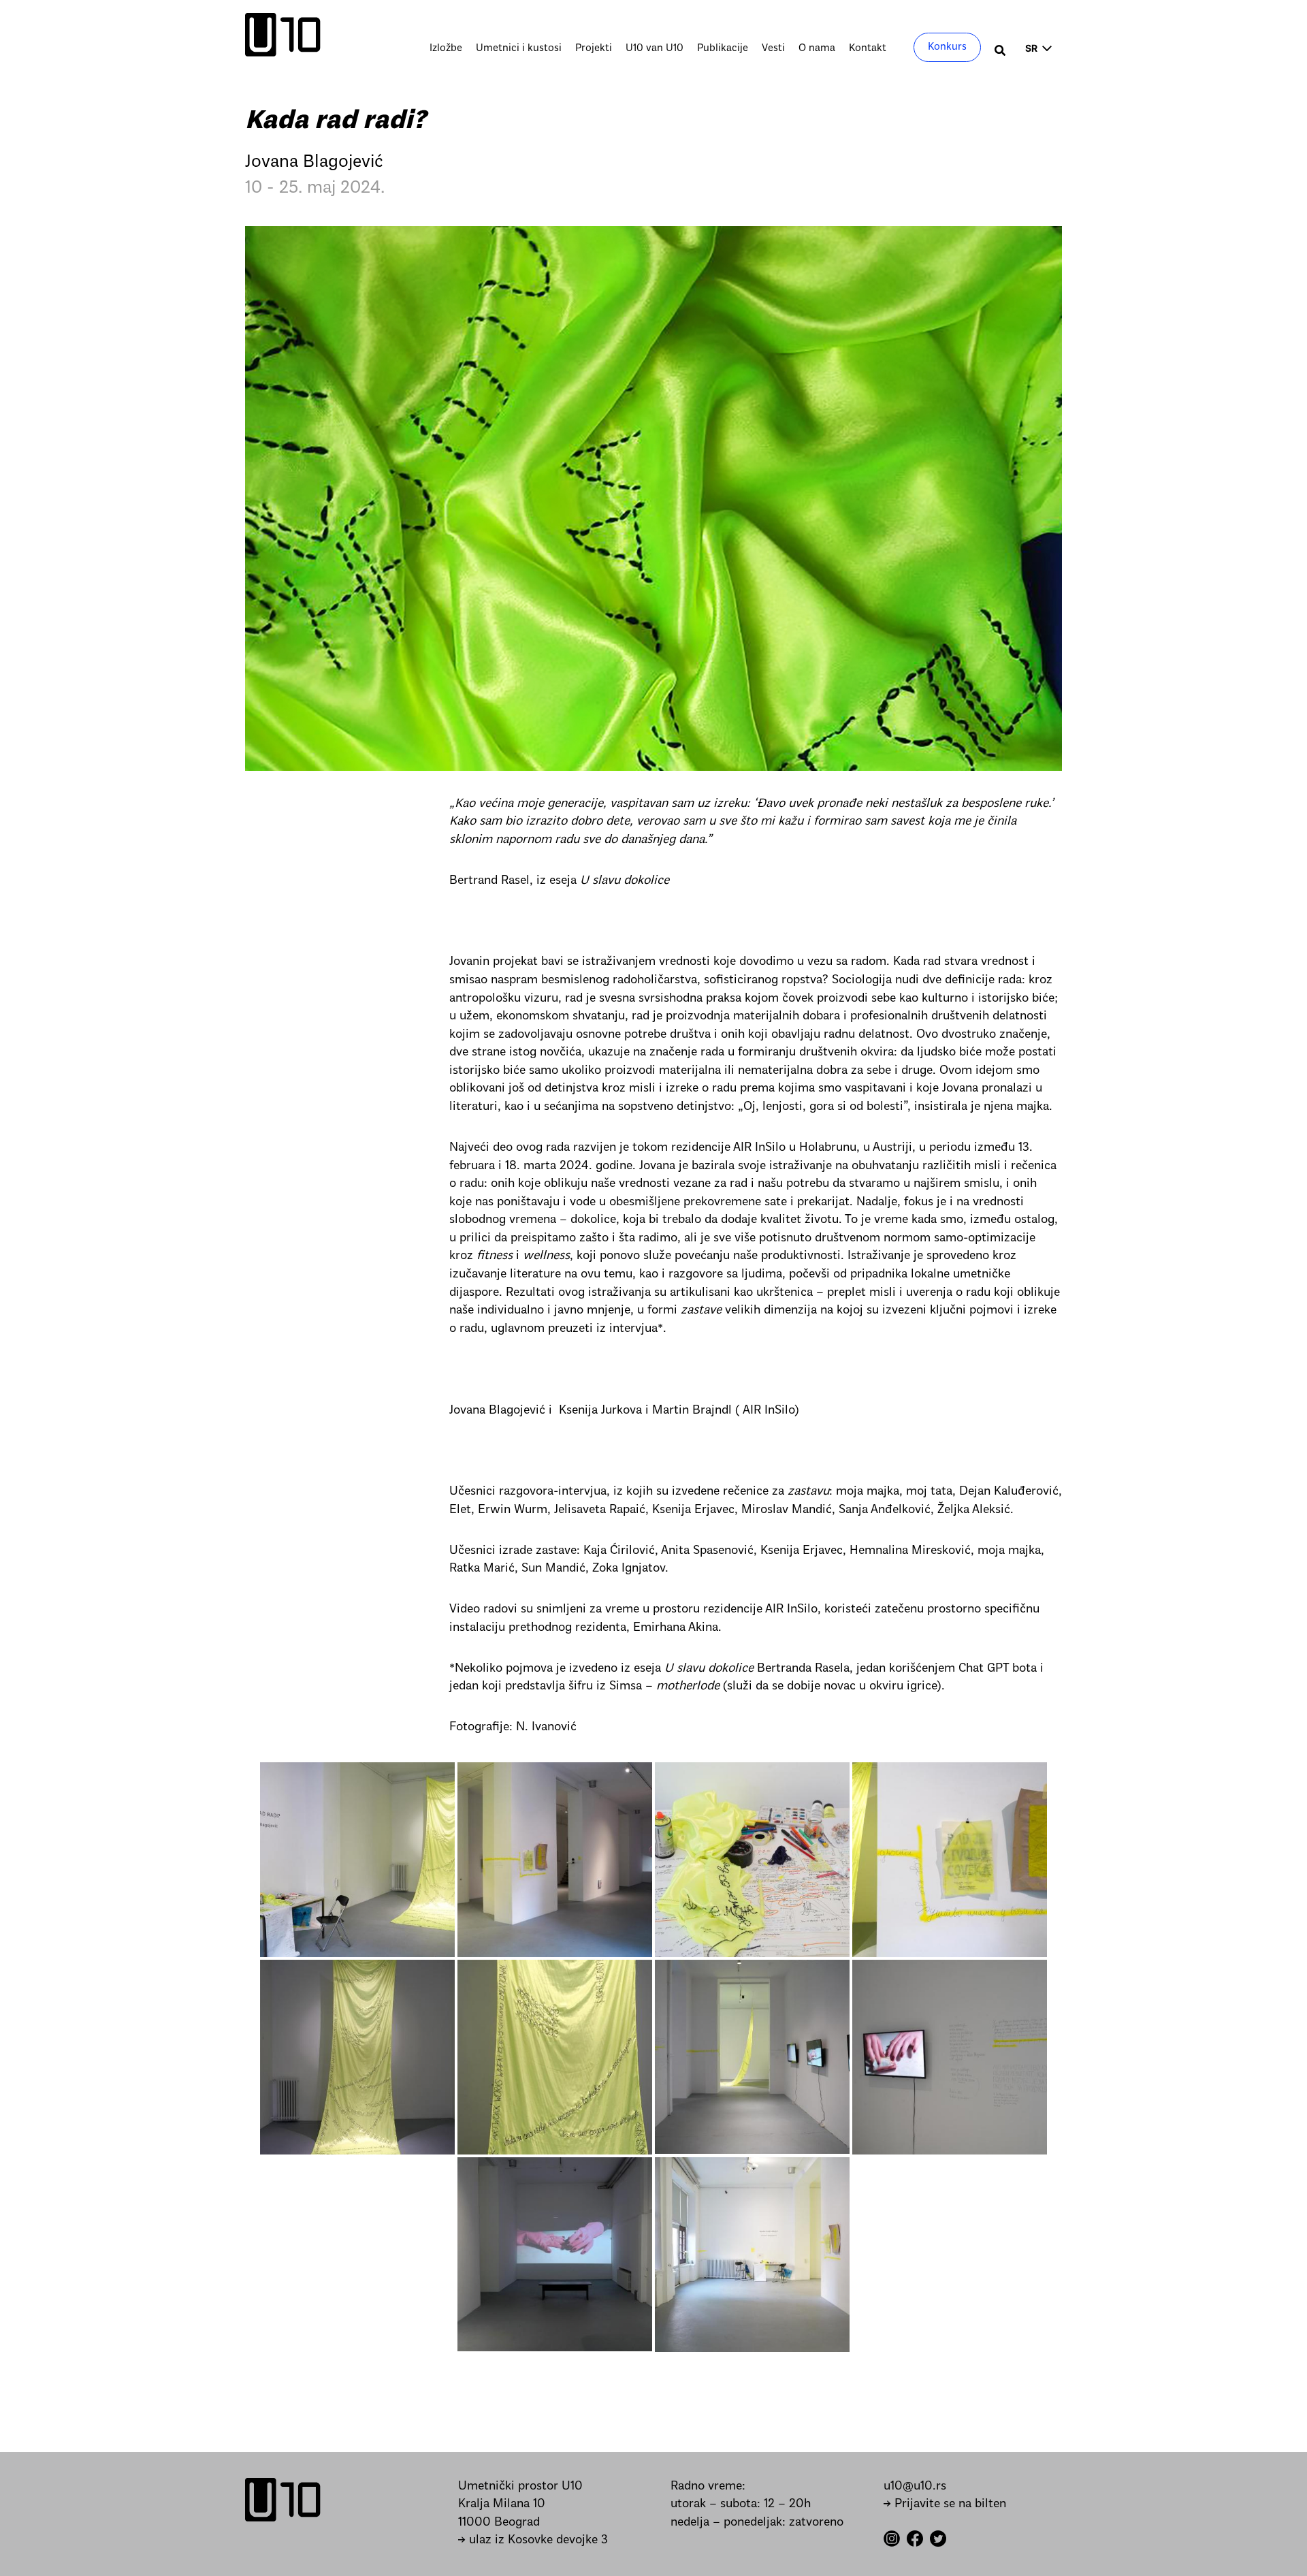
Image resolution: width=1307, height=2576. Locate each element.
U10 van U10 (655, 48)
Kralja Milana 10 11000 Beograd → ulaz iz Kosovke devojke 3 (533, 2522)
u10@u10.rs (915, 2486)
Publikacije (723, 48)
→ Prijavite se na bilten (945, 2504)
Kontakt (868, 48)
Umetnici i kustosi (519, 48)
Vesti (773, 48)
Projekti (594, 48)
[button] (1001, 52)
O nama (817, 48)
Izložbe (446, 48)
